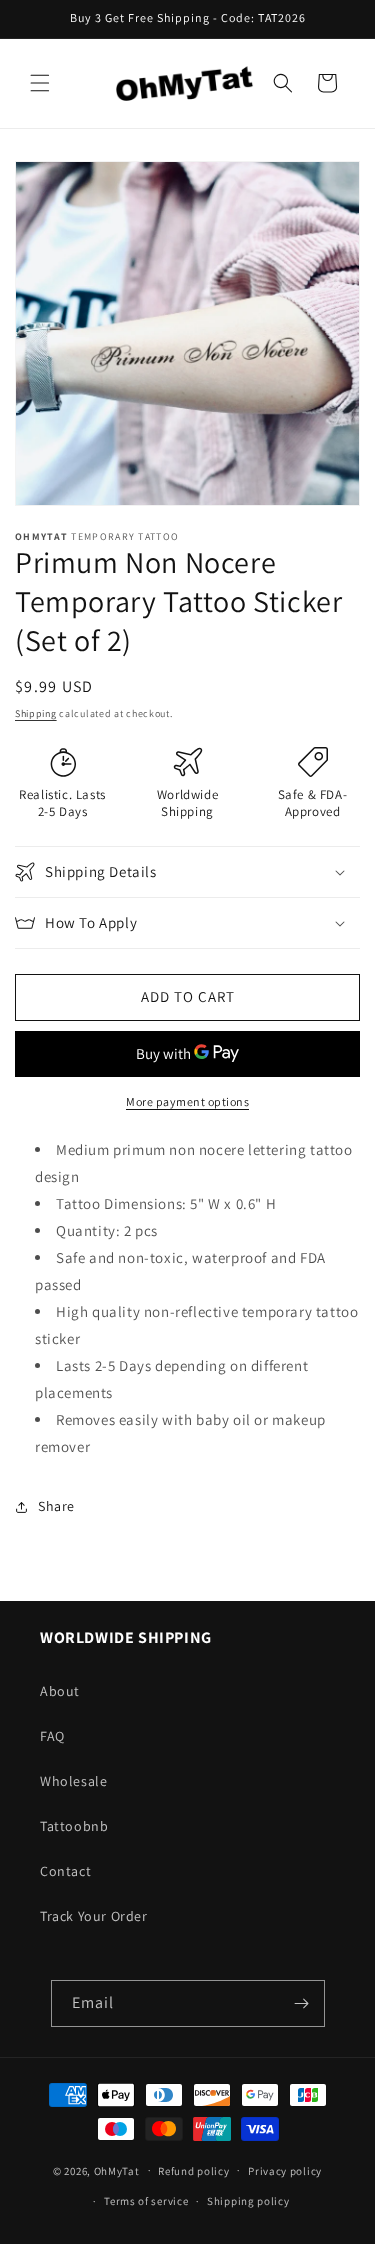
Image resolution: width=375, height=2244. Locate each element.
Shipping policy (248, 2201)
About (60, 1691)
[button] (40, 83)
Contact (65, 1871)
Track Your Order (94, 1916)
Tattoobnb (74, 1826)
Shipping (36, 713)
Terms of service (146, 2201)
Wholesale (73, 1781)
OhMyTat (117, 2170)
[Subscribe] (302, 2003)
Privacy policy (285, 2171)
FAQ (52, 1736)
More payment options (187, 1101)
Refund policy (193, 2171)
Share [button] (56, 1506)
